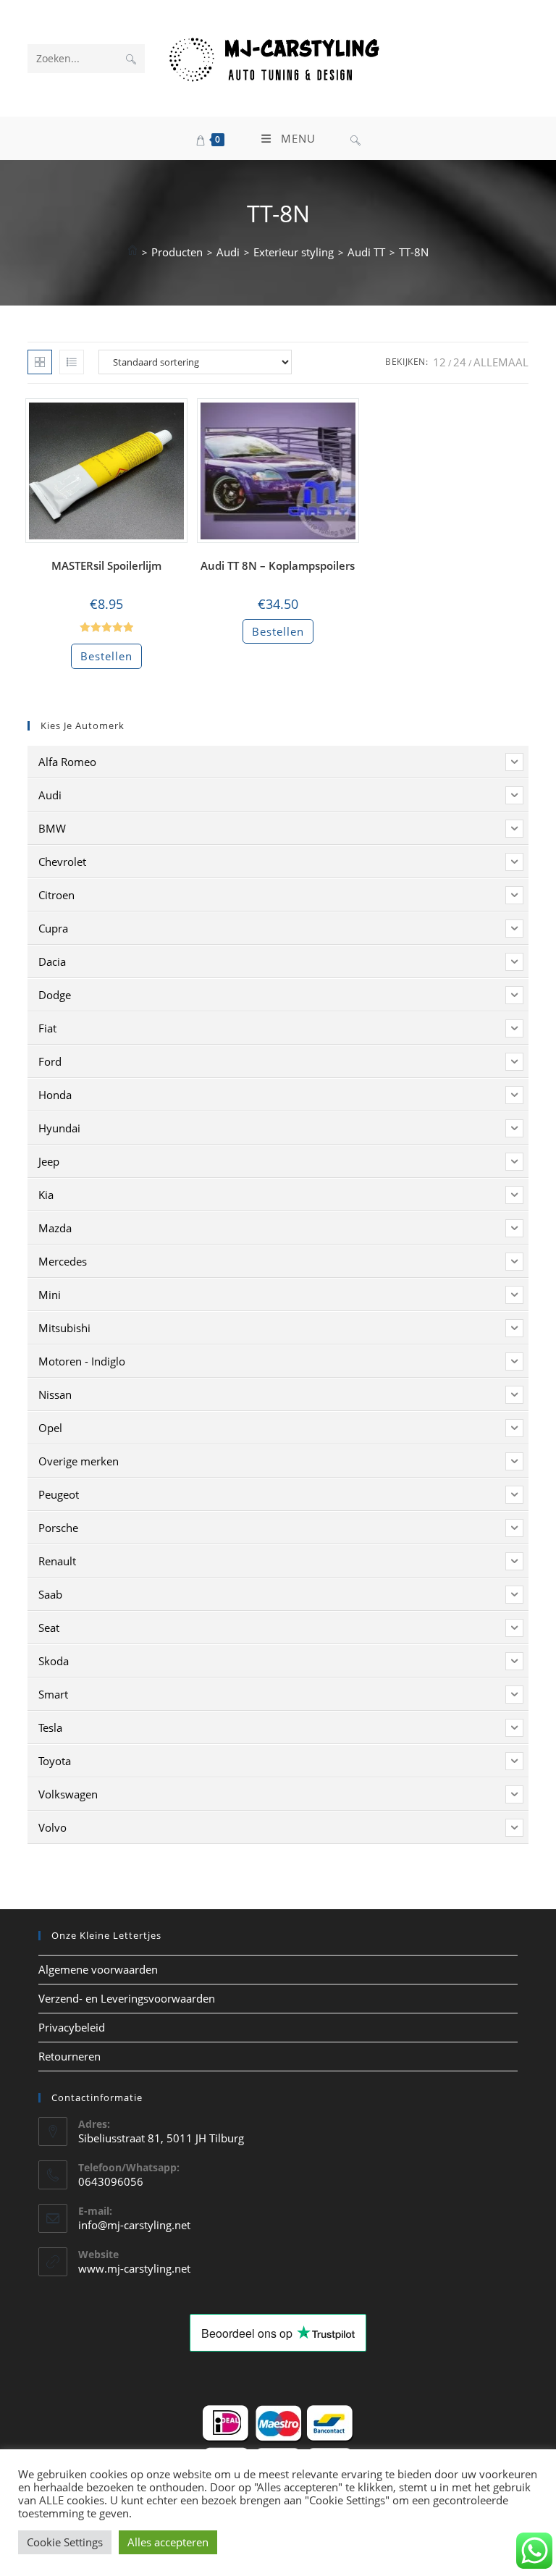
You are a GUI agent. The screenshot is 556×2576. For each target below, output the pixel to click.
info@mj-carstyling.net (134, 2225)
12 (439, 362)
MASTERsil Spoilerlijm (106, 565)
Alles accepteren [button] (168, 2542)
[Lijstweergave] (72, 362)
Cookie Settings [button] (65, 2542)
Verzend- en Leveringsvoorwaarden (127, 1998)
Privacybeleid (72, 2027)
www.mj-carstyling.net (134, 2268)
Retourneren (69, 2056)
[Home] (132, 252)
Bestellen (106, 656)
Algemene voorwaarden (98, 1969)
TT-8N (414, 252)
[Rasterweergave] (40, 362)
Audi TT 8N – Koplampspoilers (278, 565)
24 (460, 362)
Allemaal (501, 362)
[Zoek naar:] (355, 138)
